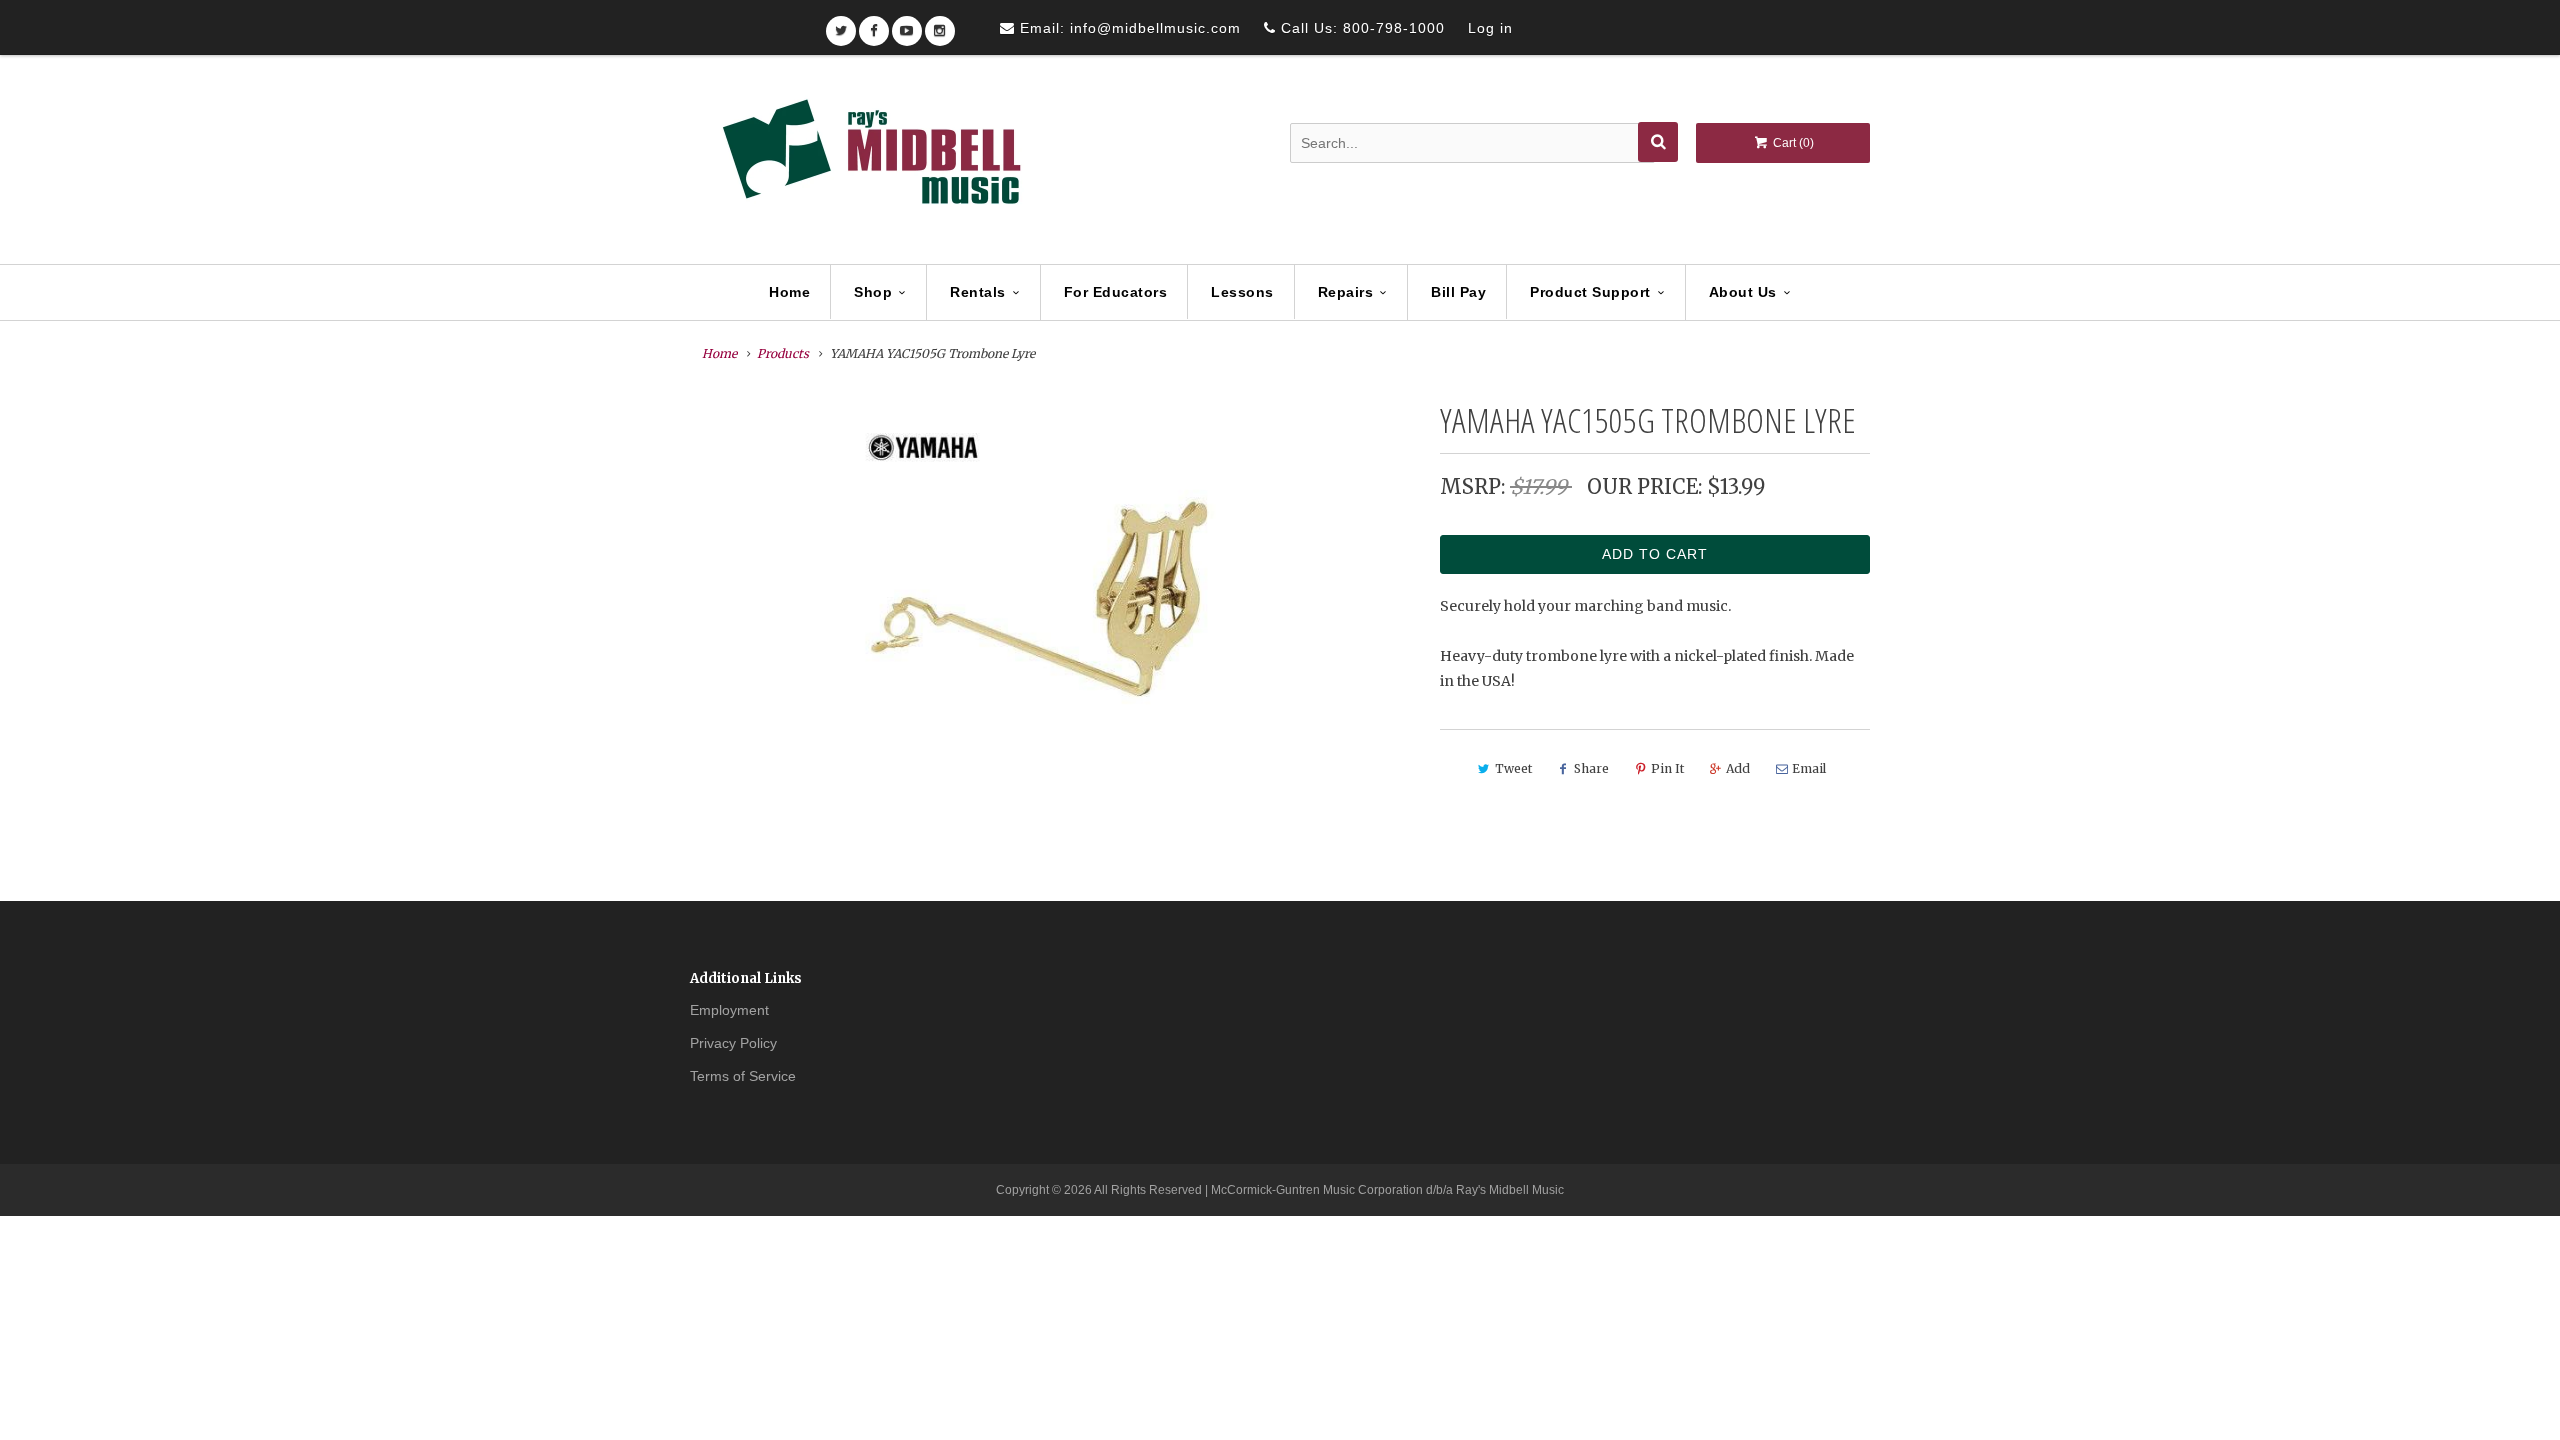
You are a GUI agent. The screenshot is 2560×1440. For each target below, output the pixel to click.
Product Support (1590, 292)
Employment (729, 1010)
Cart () (1792, 143)
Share (1591, 768)
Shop (873, 292)
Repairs (1346, 292)
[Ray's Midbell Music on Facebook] (874, 24)
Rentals (978, 292)
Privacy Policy (733, 1043)
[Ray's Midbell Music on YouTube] (907, 24)
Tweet (1513, 768)
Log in (1490, 28)
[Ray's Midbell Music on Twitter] (841, 24)
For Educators (1116, 292)
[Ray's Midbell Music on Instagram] (940, 24)
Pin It (1667, 768)
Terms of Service (743, 1076)
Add (1738, 768)
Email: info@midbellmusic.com (1128, 28)
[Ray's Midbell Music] (870, 161)
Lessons (1242, 292)
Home (789, 292)
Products (783, 353)
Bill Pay (1458, 292)
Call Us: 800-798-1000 (1360, 28)
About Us (1743, 292)
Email (1809, 768)
